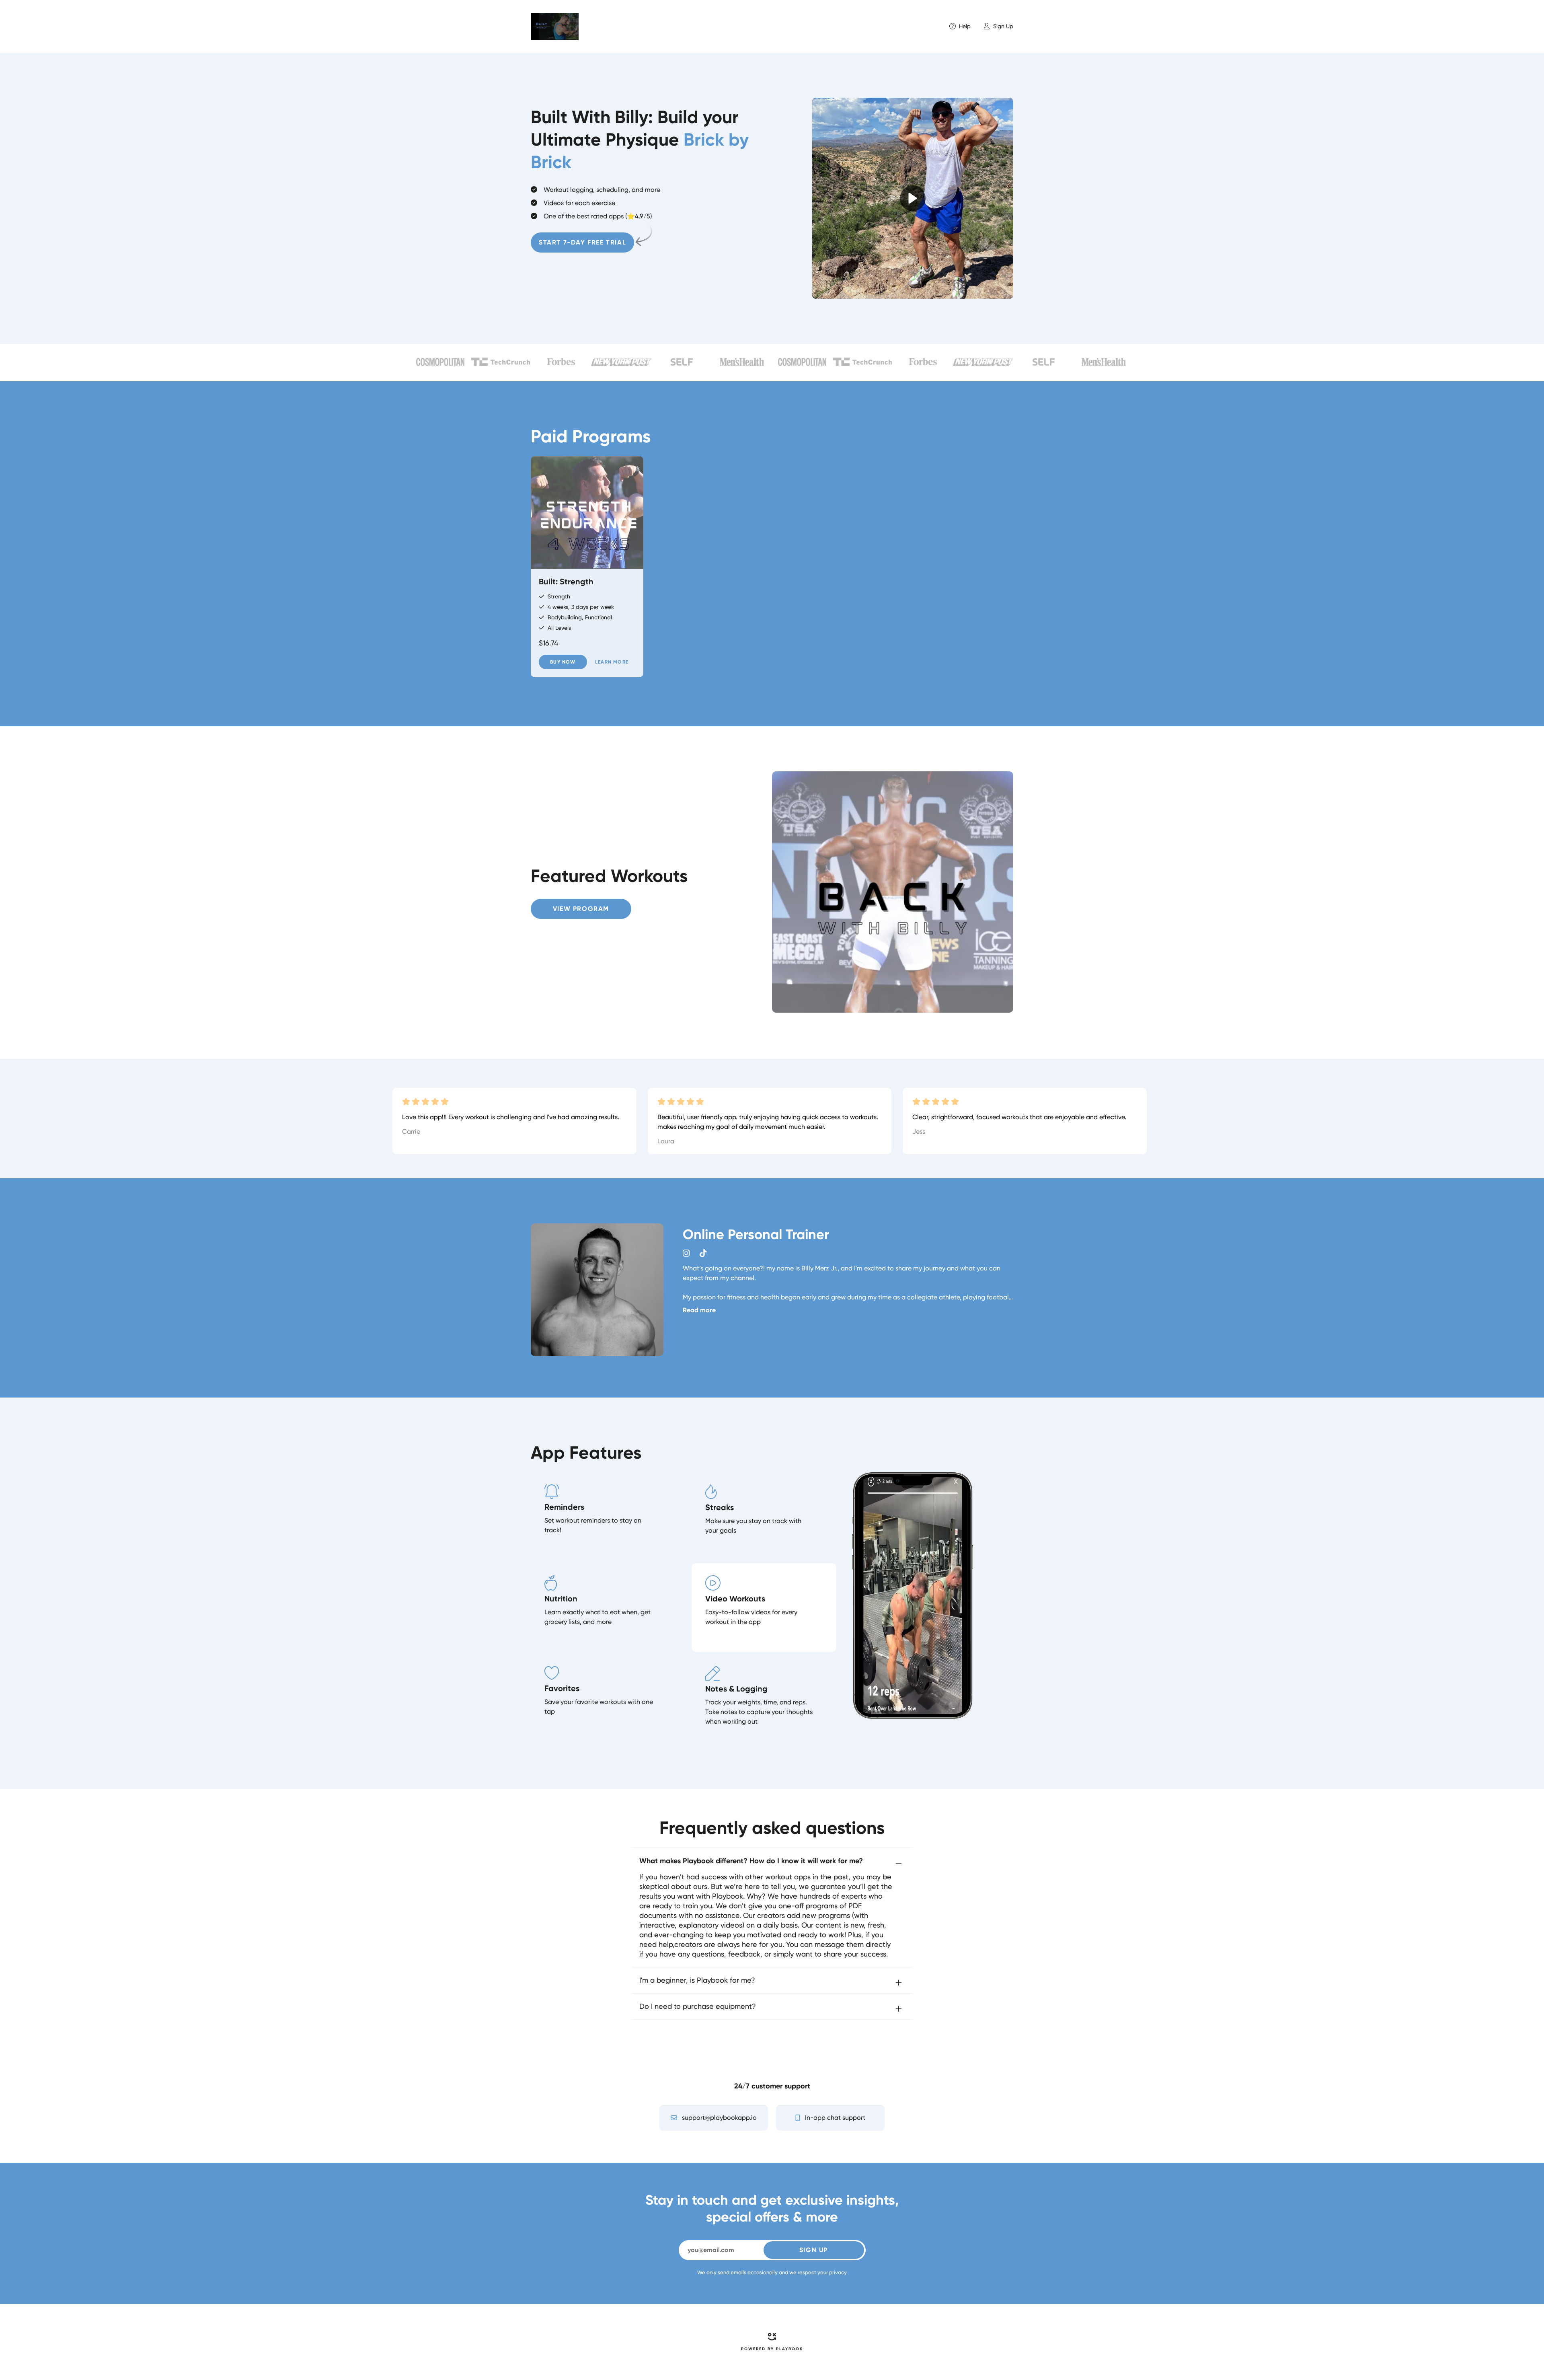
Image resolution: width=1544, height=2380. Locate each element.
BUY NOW (563, 662)
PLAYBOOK (789, 2349)
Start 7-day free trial (582, 242)
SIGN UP (814, 2250)
